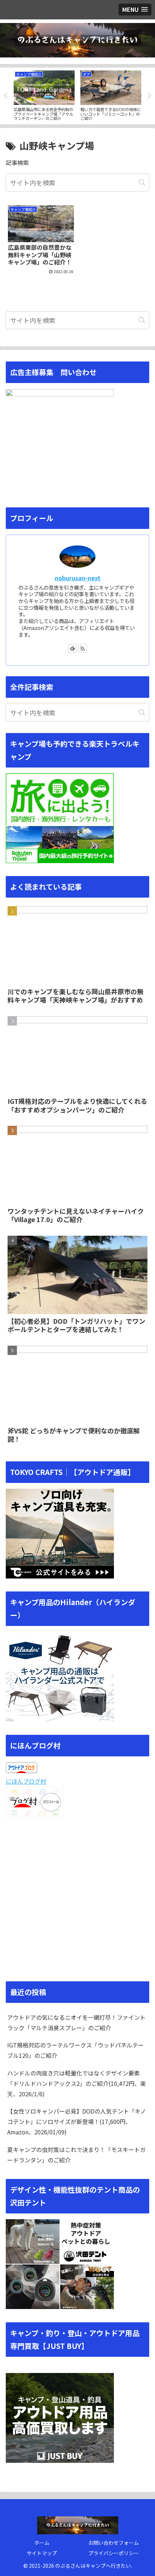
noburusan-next (78, 578)
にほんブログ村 (26, 1781)
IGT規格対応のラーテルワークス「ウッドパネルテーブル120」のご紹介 (76, 2050)
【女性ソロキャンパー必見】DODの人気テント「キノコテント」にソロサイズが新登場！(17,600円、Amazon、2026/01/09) (77, 2121)
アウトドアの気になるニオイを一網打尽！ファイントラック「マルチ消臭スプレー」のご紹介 (76, 2022)
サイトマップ (42, 2553)
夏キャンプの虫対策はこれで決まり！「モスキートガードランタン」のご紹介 (76, 2155)
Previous (5, 96)
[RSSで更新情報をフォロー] (83, 648)
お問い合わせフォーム (114, 2543)
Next (150, 96)
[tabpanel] (44, 95)
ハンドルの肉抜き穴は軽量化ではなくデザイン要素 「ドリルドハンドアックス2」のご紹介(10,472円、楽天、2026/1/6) (77, 2083)
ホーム (42, 2543)
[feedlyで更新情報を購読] (72, 648)
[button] (142, 182)
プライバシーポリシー (114, 2553)
